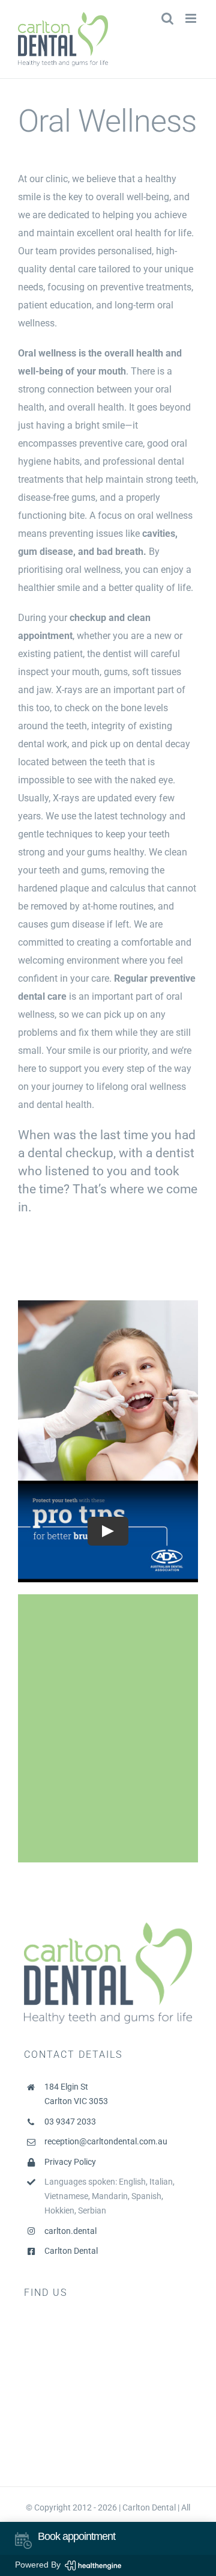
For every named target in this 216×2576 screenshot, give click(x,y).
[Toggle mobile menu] (192, 18)
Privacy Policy (70, 2162)
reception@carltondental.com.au (106, 2141)
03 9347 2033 (70, 2122)
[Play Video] (108, 1532)
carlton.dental (70, 2231)
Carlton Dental (71, 2251)
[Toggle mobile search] (167, 18)
